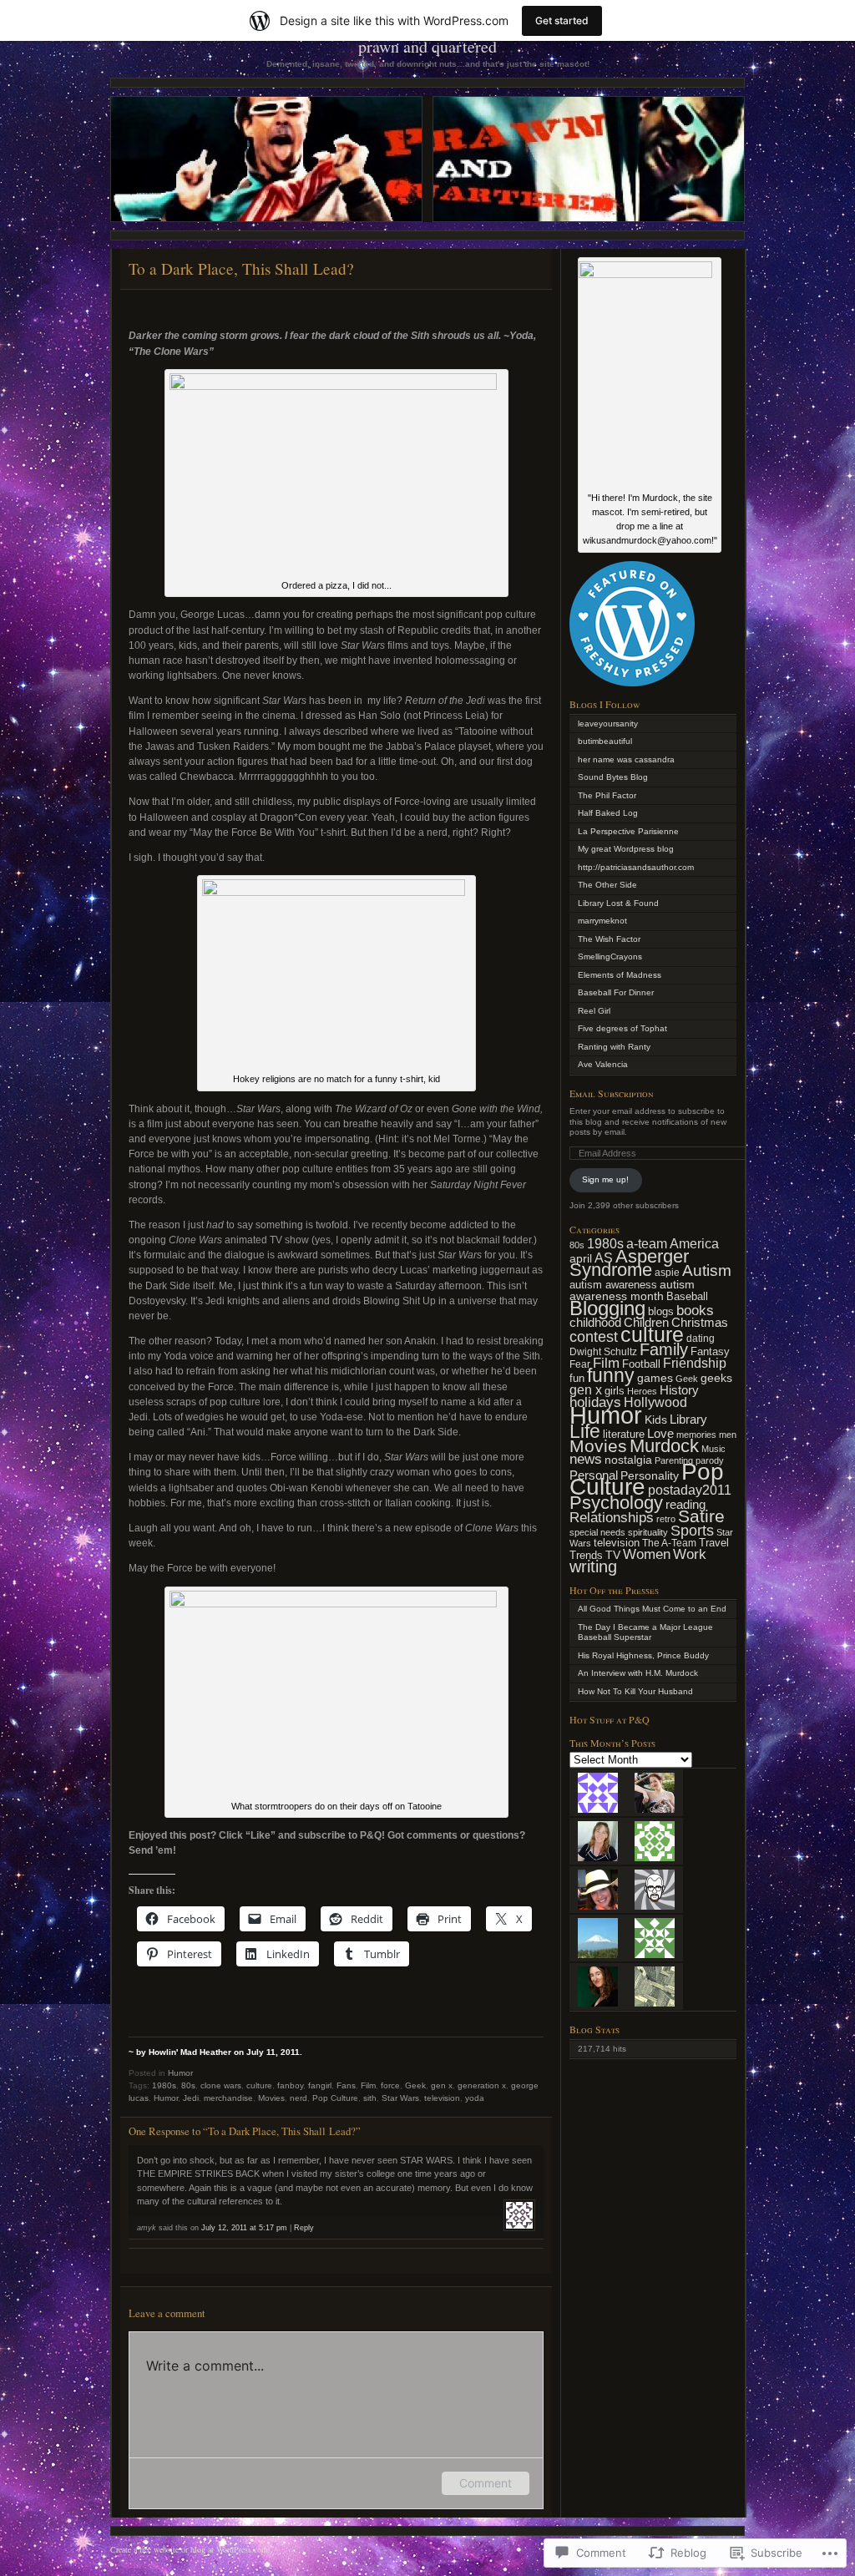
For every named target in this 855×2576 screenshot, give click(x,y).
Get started (562, 20)
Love (660, 1434)
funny (611, 1375)
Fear (580, 1364)
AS (604, 1258)
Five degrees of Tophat (622, 1028)
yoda (475, 2098)
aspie (667, 1272)
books (695, 1310)
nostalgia (628, 1460)
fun (577, 1378)
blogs (661, 1311)
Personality (650, 1476)
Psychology (616, 1503)
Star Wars (400, 2098)
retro (666, 1519)
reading (686, 1504)
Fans (346, 2085)
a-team (647, 1244)
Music (713, 1449)
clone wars (221, 2085)
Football (641, 1364)
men (728, 1435)
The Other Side (607, 885)
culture (259, 2085)
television (442, 2098)
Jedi (191, 2098)
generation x (482, 2085)
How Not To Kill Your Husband (635, 1691)
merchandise (228, 2098)
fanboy (290, 2085)
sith (370, 2098)
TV (613, 1555)
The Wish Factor (609, 939)
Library (688, 1419)
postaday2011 (690, 1490)
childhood (595, 1323)
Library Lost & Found (618, 903)
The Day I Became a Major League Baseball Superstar (645, 1632)
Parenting (674, 1460)
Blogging (607, 1308)
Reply (304, 2228)
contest (594, 1337)
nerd (298, 2098)
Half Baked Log (608, 813)
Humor (180, 2073)
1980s (164, 2085)
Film (368, 2085)
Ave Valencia (603, 1064)
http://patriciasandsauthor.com (636, 867)
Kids (656, 1420)
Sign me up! (605, 1179)
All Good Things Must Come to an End (652, 1609)
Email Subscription (612, 1093)
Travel (714, 1543)
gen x (442, 2085)
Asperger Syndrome (629, 1263)
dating (701, 1339)
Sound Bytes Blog (613, 777)
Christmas (700, 1322)
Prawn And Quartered (427, 46)
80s (188, 2085)
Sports (692, 1531)
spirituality (648, 1532)
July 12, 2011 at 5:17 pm (244, 2228)
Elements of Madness (620, 975)
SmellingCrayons (610, 957)
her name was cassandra (626, 759)
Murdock (664, 1446)
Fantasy (710, 1351)
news (586, 1459)
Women (647, 1554)
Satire (701, 1516)
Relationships (612, 1518)
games (655, 1378)
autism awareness (613, 1285)
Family (664, 1349)
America (694, 1243)
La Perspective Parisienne (628, 831)
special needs (597, 1532)
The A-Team (669, 1543)
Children (646, 1322)
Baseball (687, 1297)
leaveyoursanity (608, 724)
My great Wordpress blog (626, 849)
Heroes (642, 1391)
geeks (716, 1378)
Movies (271, 2098)
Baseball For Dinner (616, 992)
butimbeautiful (605, 741)
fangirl (320, 2085)
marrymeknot (602, 921)
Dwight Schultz (603, 1351)
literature (624, 1434)
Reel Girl (594, 1011)
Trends (586, 1555)
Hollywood (655, 1402)
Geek (415, 2085)
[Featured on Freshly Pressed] (632, 683)
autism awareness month (632, 1291)
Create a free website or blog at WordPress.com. (190, 2549)
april (581, 1259)
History (679, 1390)
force (390, 2085)
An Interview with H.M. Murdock (638, 1673)
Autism (707, 1270)
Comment (486, 2483)
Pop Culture (335, 2098)
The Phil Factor (607, 795)
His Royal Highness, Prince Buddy (643, 1655)
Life (585, 1431)
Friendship (695, 1363)
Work (690, 1554)
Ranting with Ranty (614, 1047)
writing (593, 1566)
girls (615, 1391)
